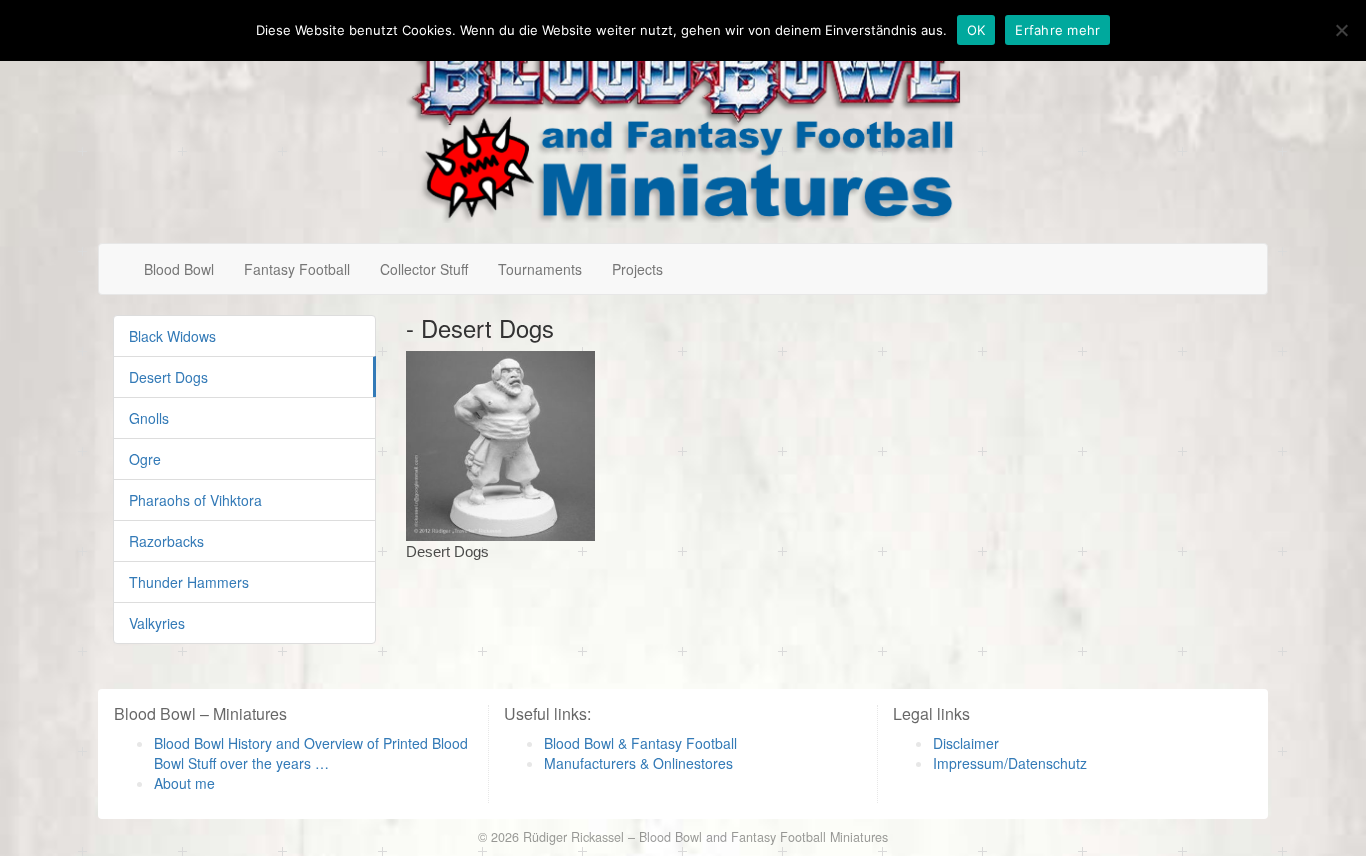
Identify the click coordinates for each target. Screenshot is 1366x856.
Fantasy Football (297, 269)
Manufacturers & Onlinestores (638, 763)
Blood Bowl (179, 269)
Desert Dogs (168, 377)
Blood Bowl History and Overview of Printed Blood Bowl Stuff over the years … (311, 753)
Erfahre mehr (1057, 30)
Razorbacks (166, 541)
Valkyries (157, 623)
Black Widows (172, 336)
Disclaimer (966, 743)
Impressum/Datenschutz (1010, 763)
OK (976, 30)
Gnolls (149, 418)
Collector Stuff (424, 269)
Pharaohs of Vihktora (195, 500)
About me (184, 783)
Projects (637, 269)
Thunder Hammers (189, 582)
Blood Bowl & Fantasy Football (640, 743)
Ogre (145, 459)
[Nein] (1341, 30)
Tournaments (540, 269)
